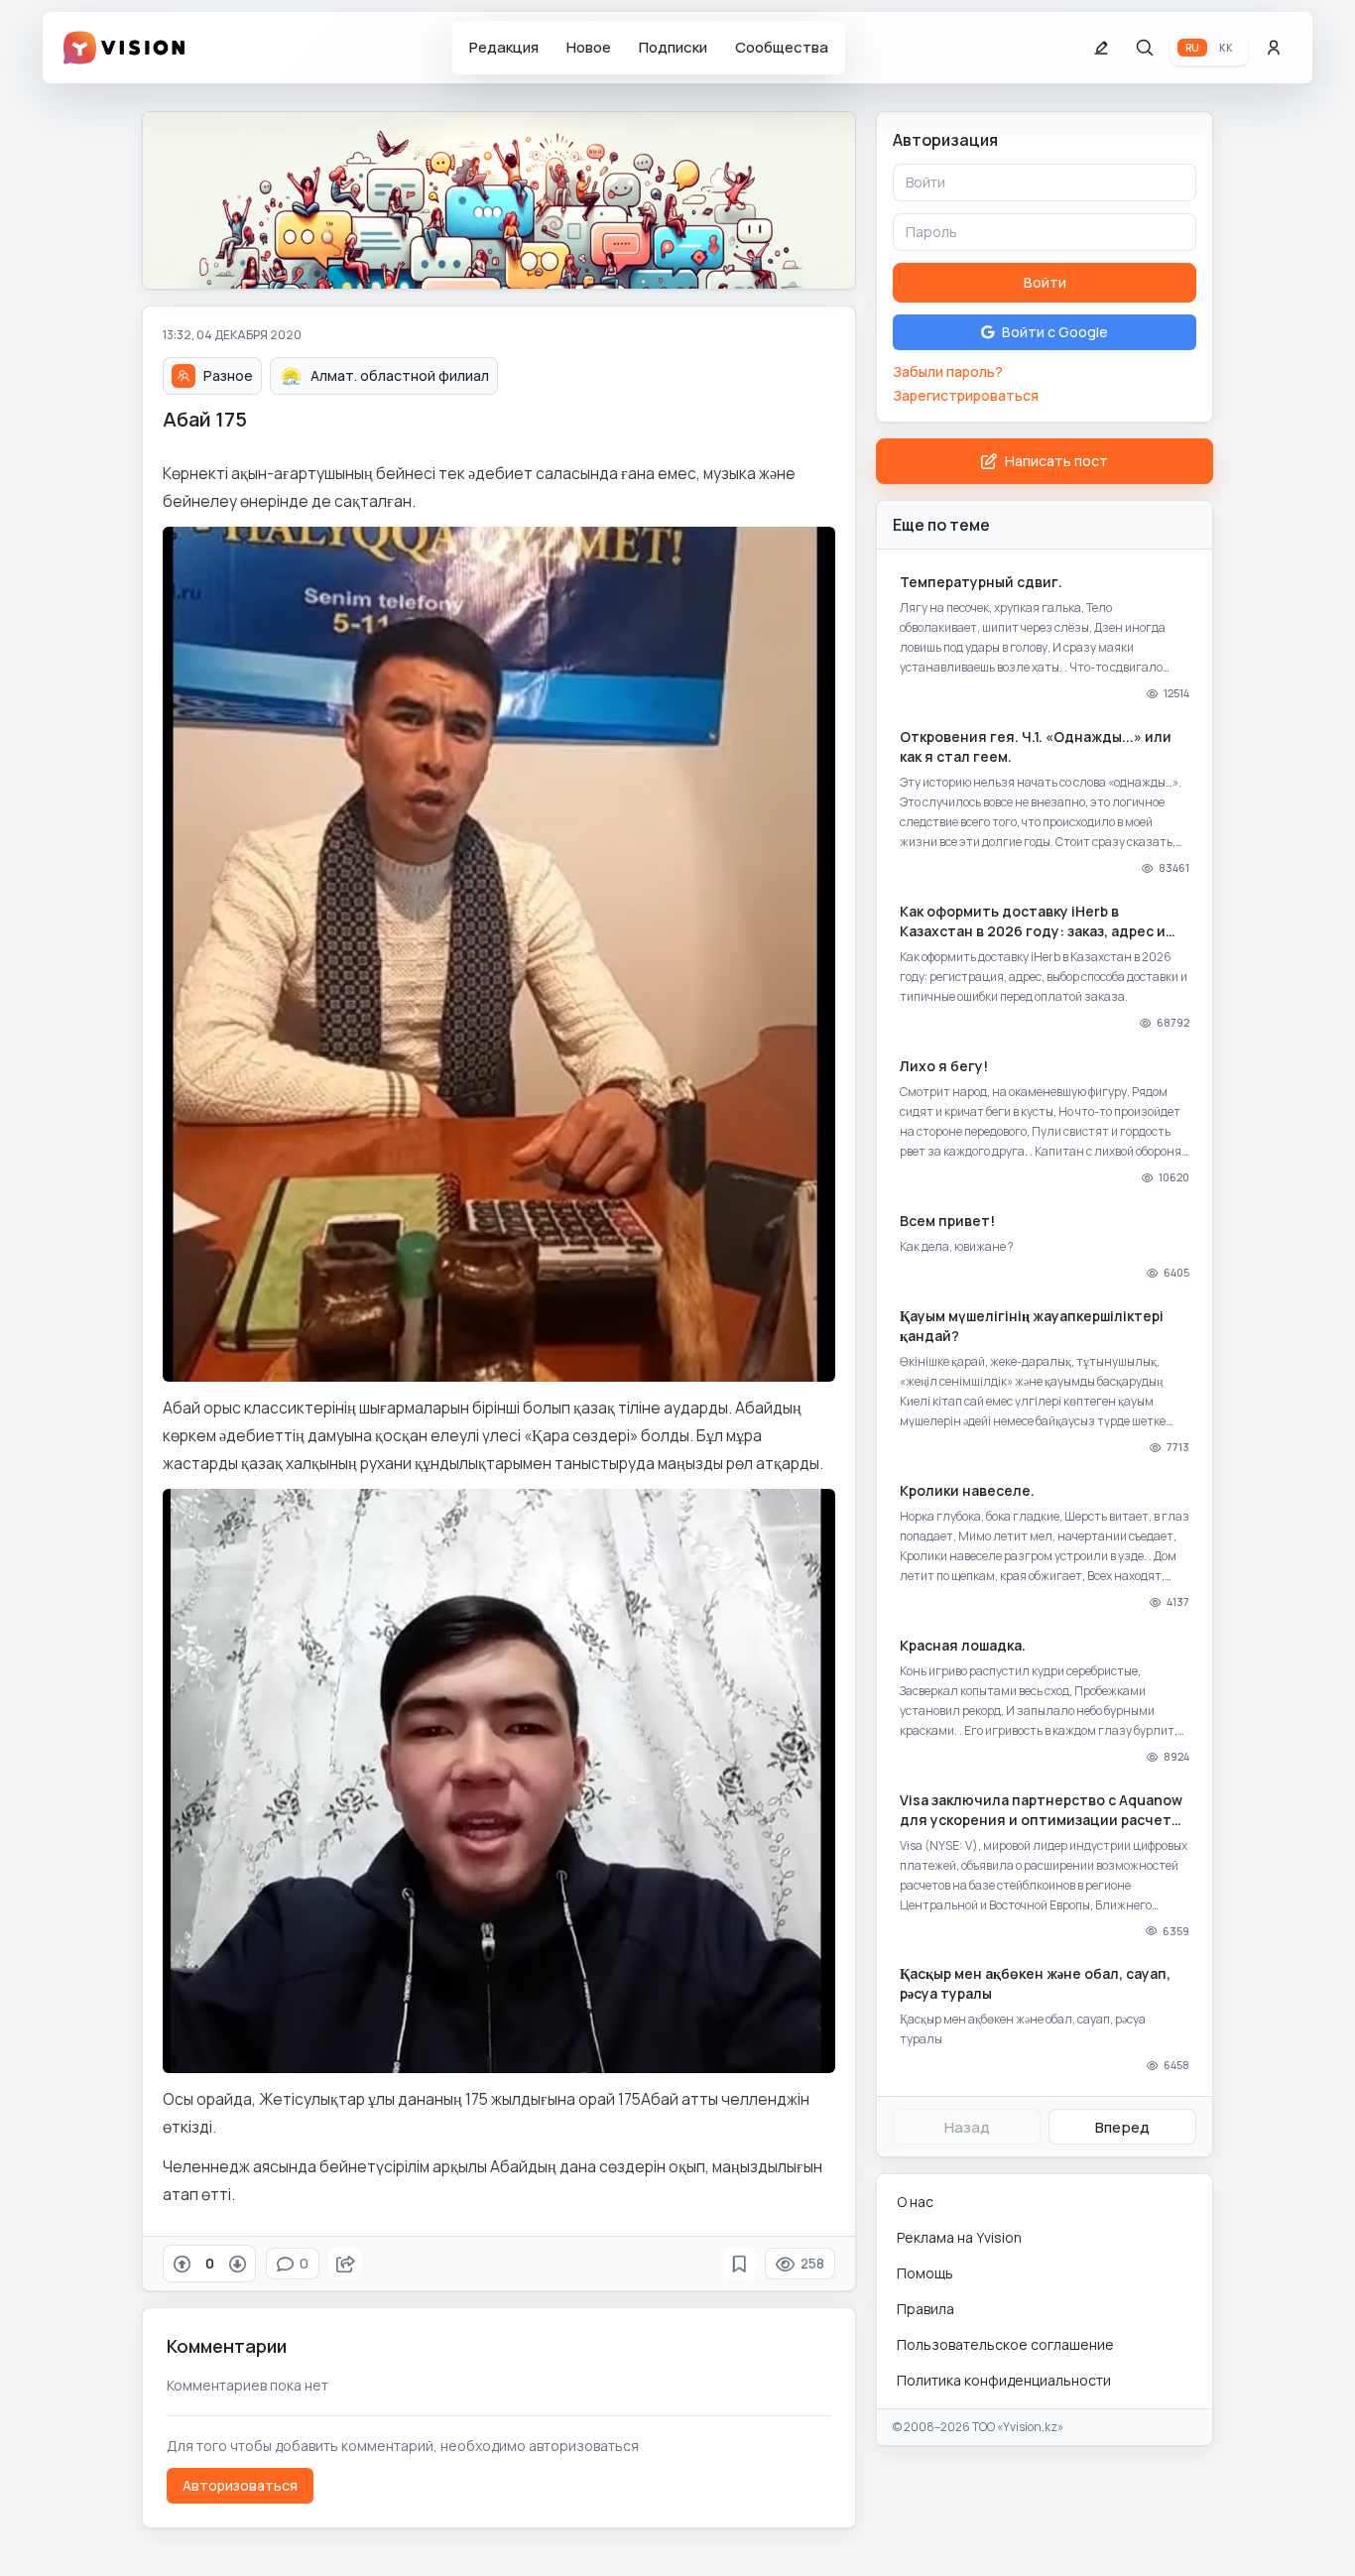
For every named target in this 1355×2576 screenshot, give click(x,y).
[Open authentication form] (1274, 48)
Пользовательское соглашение (1005, 2344)
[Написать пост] (1101, 48)
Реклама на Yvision (959, 2237)
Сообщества (782, 47)
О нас (915, 2202)
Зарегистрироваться (966, 395)
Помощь (925, 2273)
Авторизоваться (240, 2485)
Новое (589, 47)
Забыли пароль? (948, 371)
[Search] (1145, 48)
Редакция (504, 47)
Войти (1045, 282)
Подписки (673, 47)
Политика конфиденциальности (1004, 2380)
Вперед (1122, 2127)
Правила (925, 2309)
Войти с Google (1055, 332)
